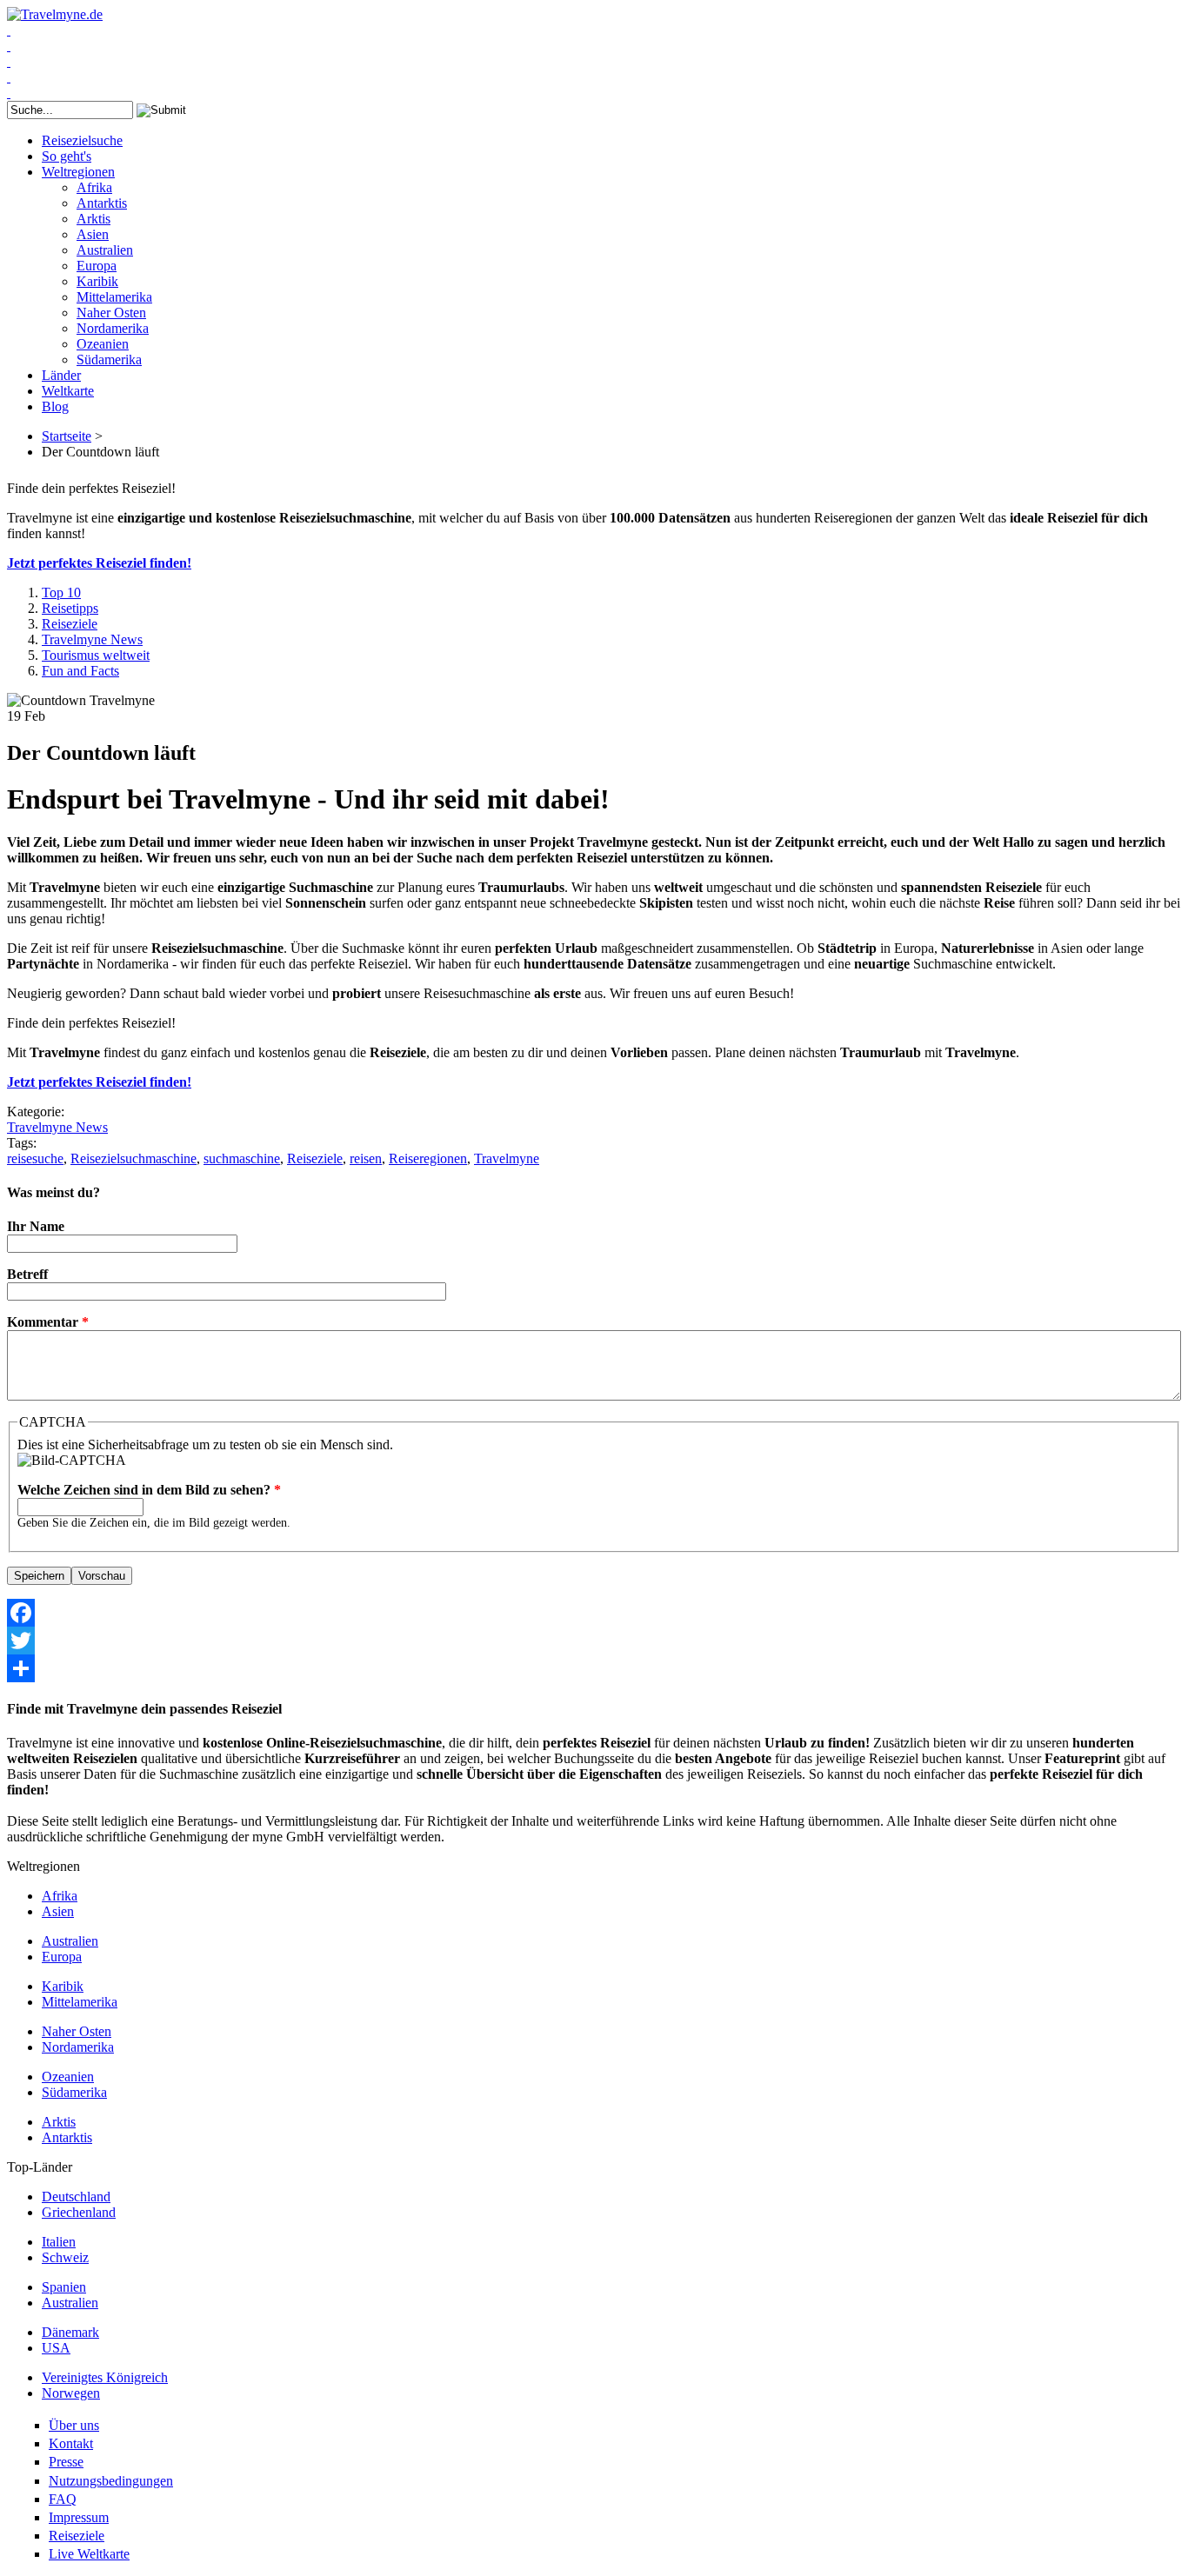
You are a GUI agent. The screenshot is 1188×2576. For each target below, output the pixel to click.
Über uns (74, 2425)
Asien (93, 234)
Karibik (97, 281)
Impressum (79, 2517)
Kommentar (48, 1322)
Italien (59, 2242)
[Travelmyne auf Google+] (9, 61)
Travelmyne (507, 1158)
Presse (66, 2462)
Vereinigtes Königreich (105, 2377)
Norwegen (71, 2393)
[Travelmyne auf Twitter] (9, 46)
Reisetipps (70, 608)
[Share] (594, 1668)
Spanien (64, 2287)
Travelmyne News (92, 639)
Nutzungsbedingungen (111, 2481)
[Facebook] (594, 1613)
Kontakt (71, 2443)
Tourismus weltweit (96, 655)
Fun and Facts (80, 671)
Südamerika (109, 359)
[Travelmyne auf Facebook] (9, 30)
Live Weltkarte (89, 2554)
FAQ (63, 2499)
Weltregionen (78, 172)
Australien (105, 250)
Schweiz (65, 2257)
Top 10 (61, 592)
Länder (61, 375)
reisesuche (35, 1158)
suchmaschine (242, 1158)
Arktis (93, 219)
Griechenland (79, 2212)
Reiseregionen (428, 1158)
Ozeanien (103, 344)
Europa (97, 266)
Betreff (27, 1274)
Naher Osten (111, 313)
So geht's (67, 156)
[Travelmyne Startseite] (55, 14)
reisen (366, 1158)
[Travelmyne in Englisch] (9, 93)
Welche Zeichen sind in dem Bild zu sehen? (149, 1490)
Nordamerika (113, 328)
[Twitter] (594, 1641)
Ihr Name (36, 1226)
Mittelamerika (114, 297)
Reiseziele (70, 624)
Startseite (67, 436)
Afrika (94, 187)
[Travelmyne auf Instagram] (9, 77)
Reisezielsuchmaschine (133, 1158)
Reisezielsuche (82, 140)
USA (56, 2348)
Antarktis (102, 203)
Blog (55, 406)
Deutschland (76, 2197)
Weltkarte (68, 391)
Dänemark (70, 2332)
